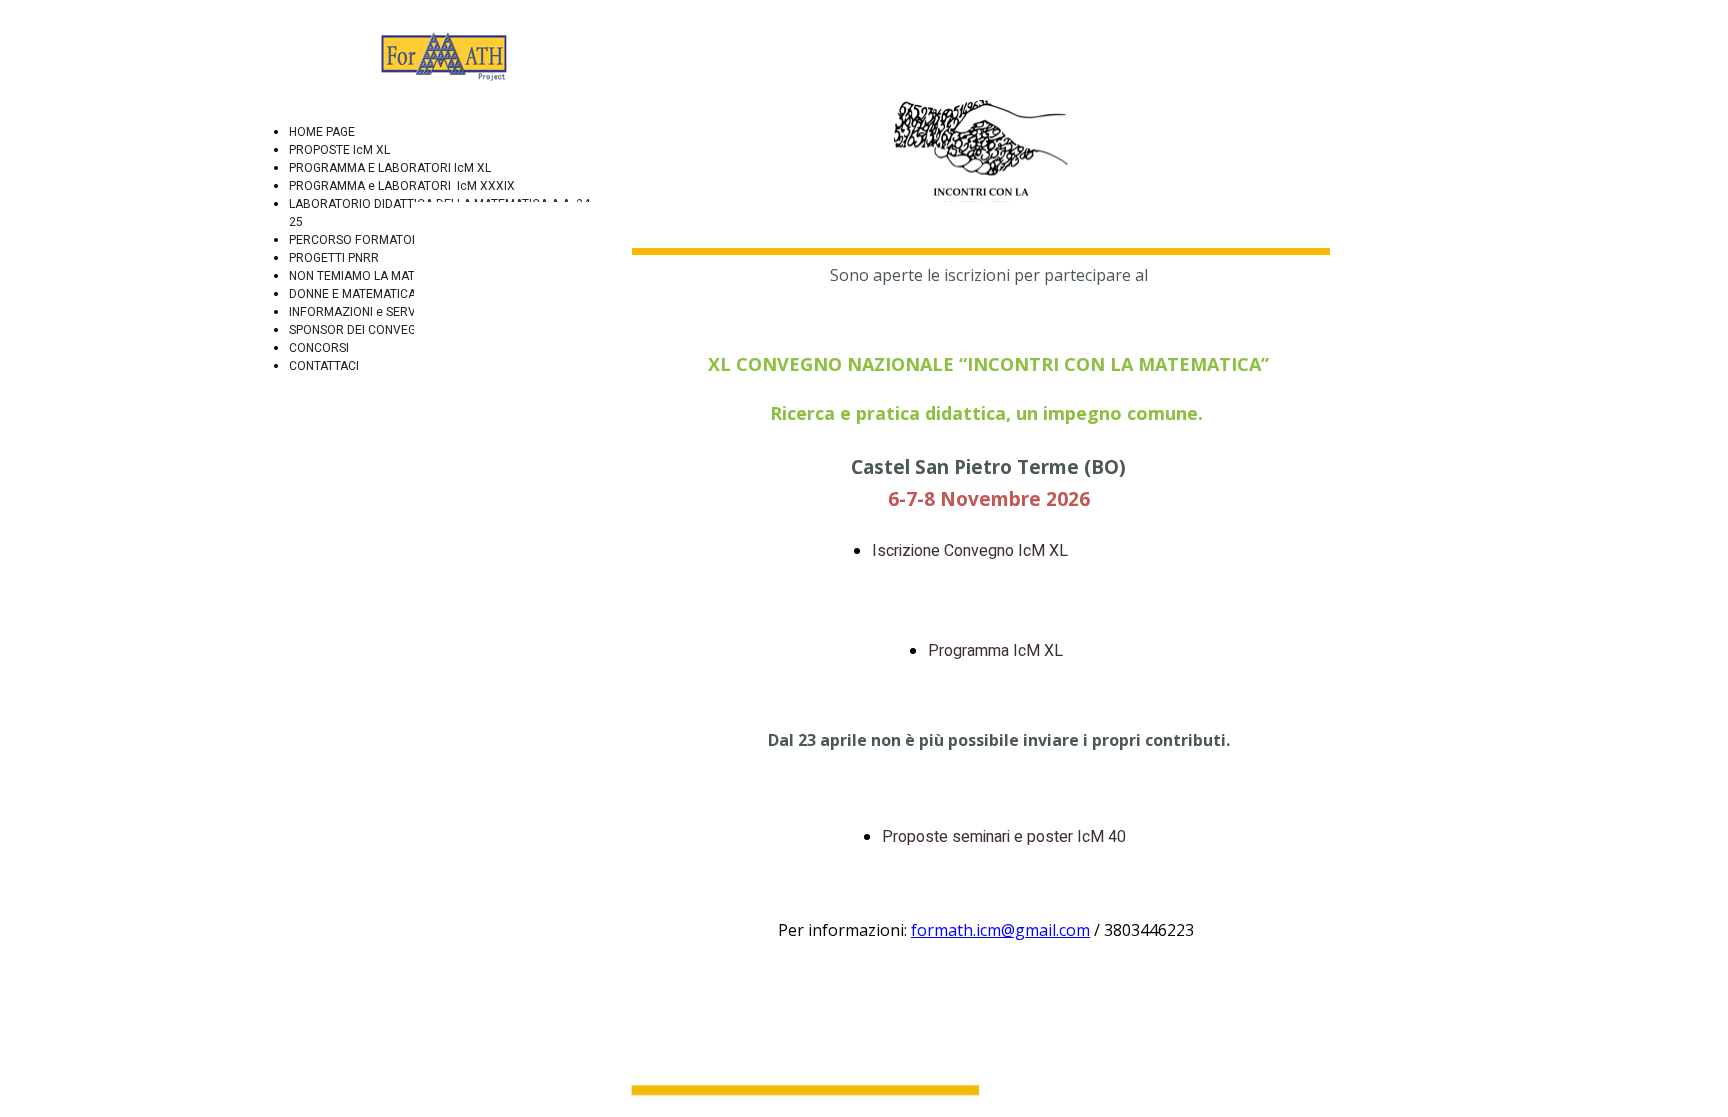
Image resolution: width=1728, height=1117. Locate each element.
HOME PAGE (322, 132)
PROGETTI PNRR (334, 258)
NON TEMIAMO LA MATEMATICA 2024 (392, 276)
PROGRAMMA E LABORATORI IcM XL (390, 168)
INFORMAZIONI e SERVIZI (359, 312)
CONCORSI (319, 348)
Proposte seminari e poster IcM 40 (1006, 837)
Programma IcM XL (995, 651)
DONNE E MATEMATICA (352, 294)
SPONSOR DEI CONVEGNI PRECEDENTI (394, 330)
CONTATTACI (324, 366)
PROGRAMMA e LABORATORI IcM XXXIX (402, 186)
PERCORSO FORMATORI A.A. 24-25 (385, 240)
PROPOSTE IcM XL (339, 150)
